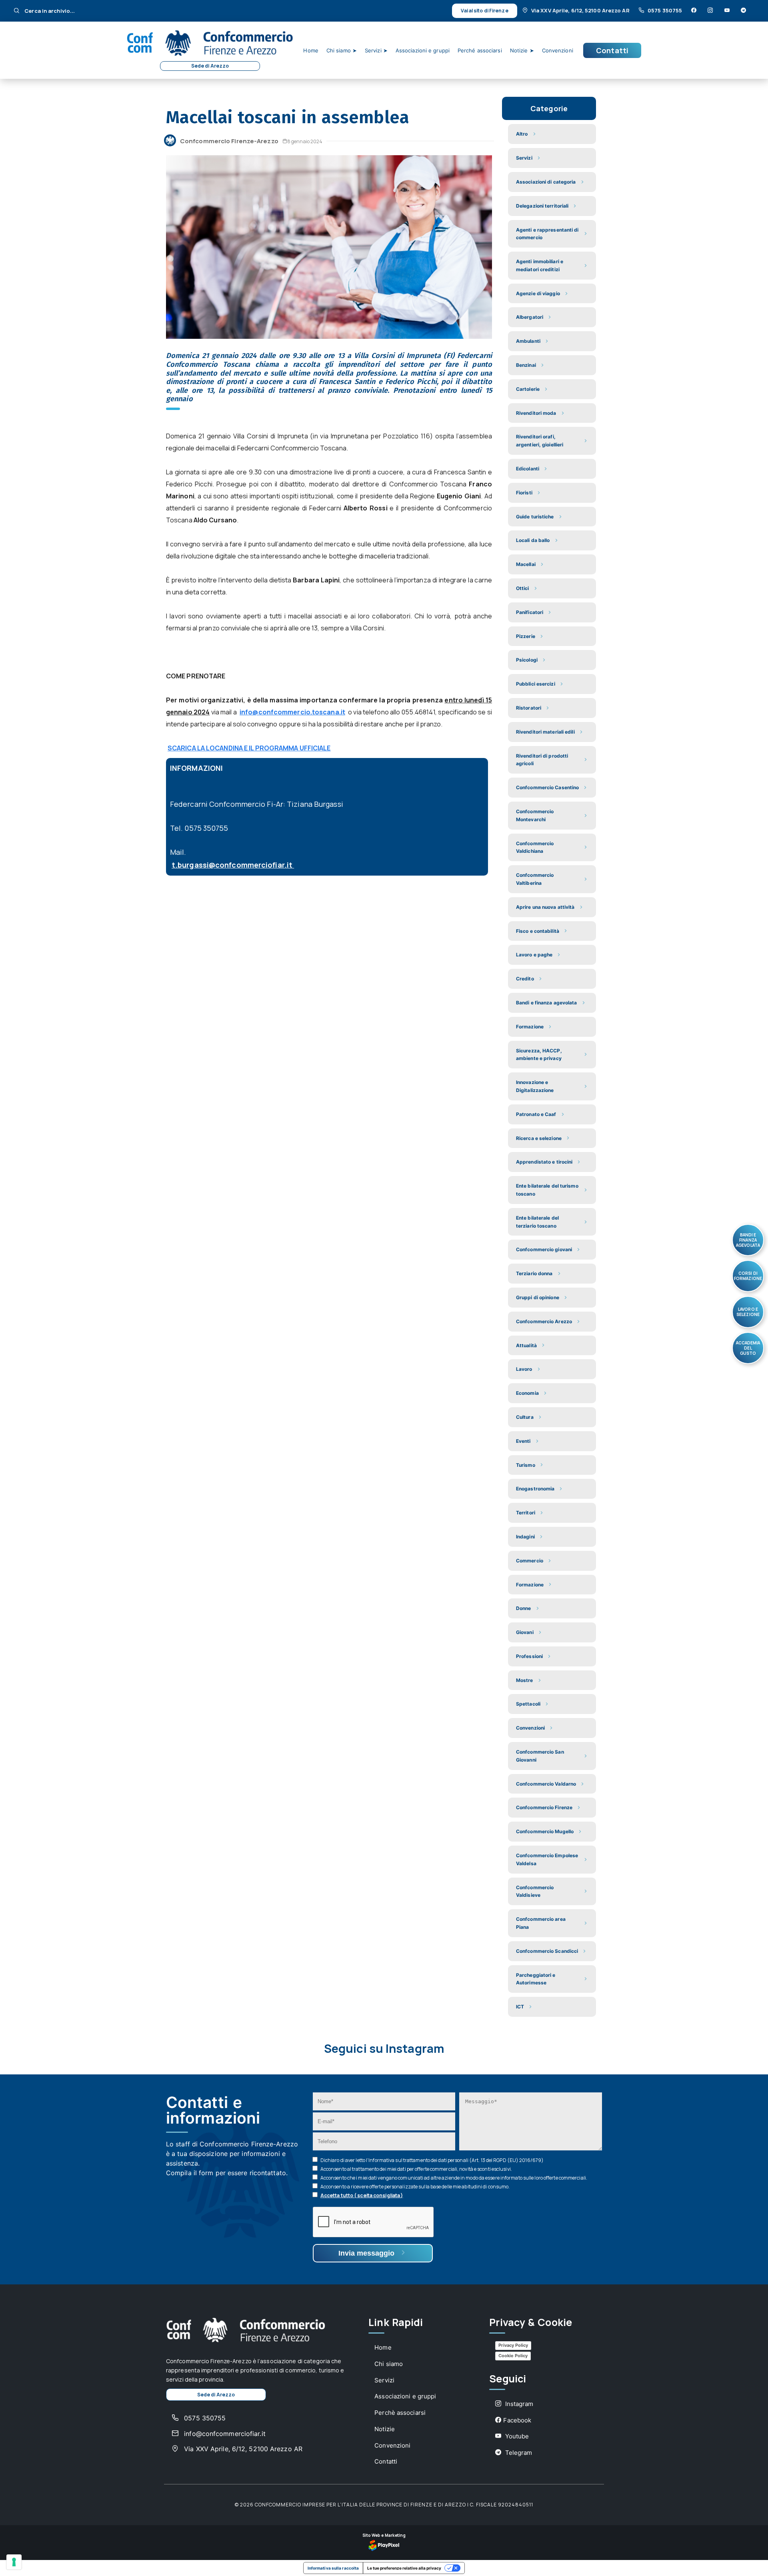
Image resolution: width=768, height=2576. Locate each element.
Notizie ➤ (522, 50)
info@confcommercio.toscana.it (292, 712)
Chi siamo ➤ (342, 50)
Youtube (516, 2436)
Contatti (612, 50)
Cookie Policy (513, 2356)
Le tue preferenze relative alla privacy (404, 2568)
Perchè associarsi (400, 2413)
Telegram (518, 2453)
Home (311, 50)
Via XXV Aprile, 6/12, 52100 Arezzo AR (580, 10)
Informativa (381, 2160)
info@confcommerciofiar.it (224, 2434)
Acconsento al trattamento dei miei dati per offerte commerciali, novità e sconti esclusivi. (416, 2169)
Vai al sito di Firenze (484, 11)
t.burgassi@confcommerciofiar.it (233, 865)
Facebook (517, 2420)
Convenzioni (558, 50)
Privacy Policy (513, 2345)
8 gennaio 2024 (305, 141)
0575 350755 (665, 10)
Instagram (518, 2404)
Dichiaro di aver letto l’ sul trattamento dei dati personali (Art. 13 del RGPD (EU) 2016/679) (432, 2160)
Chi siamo (389, 2364)
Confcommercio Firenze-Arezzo (229, 141)
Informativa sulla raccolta (333, 2568)
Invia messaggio (367, 2253)
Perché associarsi (480, 50)
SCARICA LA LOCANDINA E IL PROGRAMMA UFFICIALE (249, 748)
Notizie (385, 2429)
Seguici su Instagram (384, 2049)
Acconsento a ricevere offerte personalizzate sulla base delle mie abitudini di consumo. (415, 2187)
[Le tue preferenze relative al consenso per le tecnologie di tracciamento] (14, 2562)
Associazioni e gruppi (423, 50)
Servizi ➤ (376, 50)
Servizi (384, 2380)
